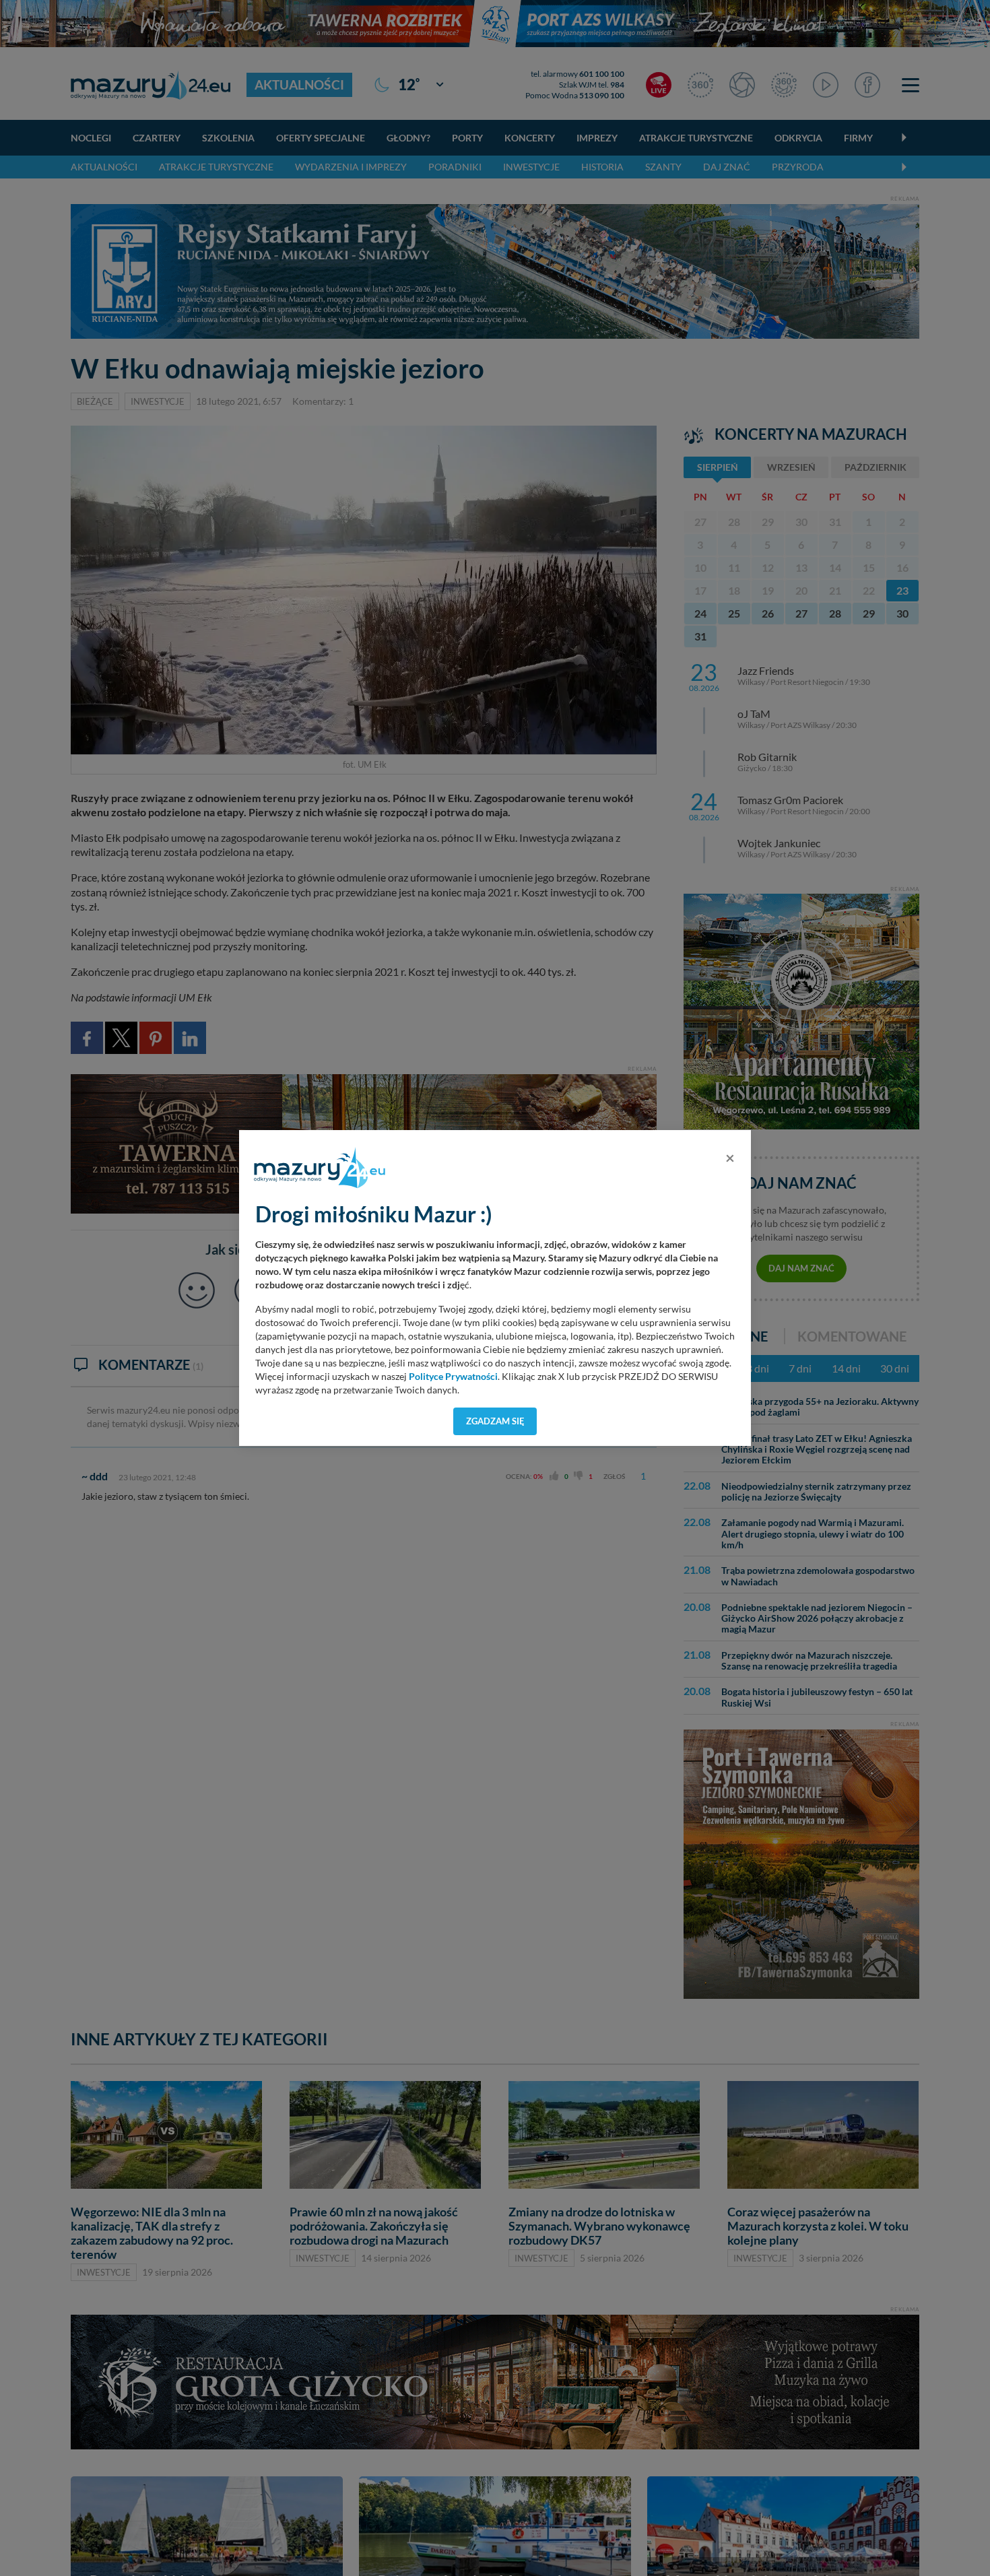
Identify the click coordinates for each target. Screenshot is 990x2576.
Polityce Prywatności (453, 1377)
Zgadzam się (495, 1421)
